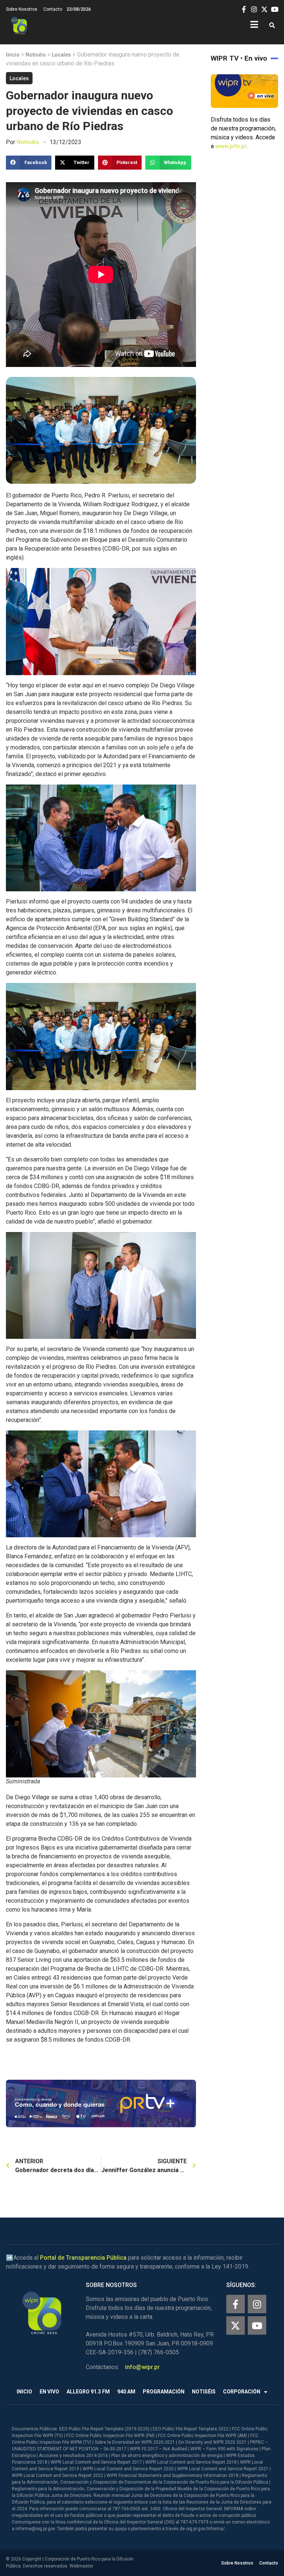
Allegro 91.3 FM (88, 2392)
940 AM (126, 2392)
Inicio (13, 55)
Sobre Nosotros (22, 9)
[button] (272, 26)
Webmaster (81, 2566)
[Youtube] (257, 2325)
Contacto (53, 9)
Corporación (242, 2392)
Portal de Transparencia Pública (83, 2258)
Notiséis (36, 55)
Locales (61, 55)
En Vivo (49, 2392)
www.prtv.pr (231, 146)
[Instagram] (257, 2304)
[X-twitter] (236, 2325)
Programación (164, 2392)
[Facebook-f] (236, 2304)
